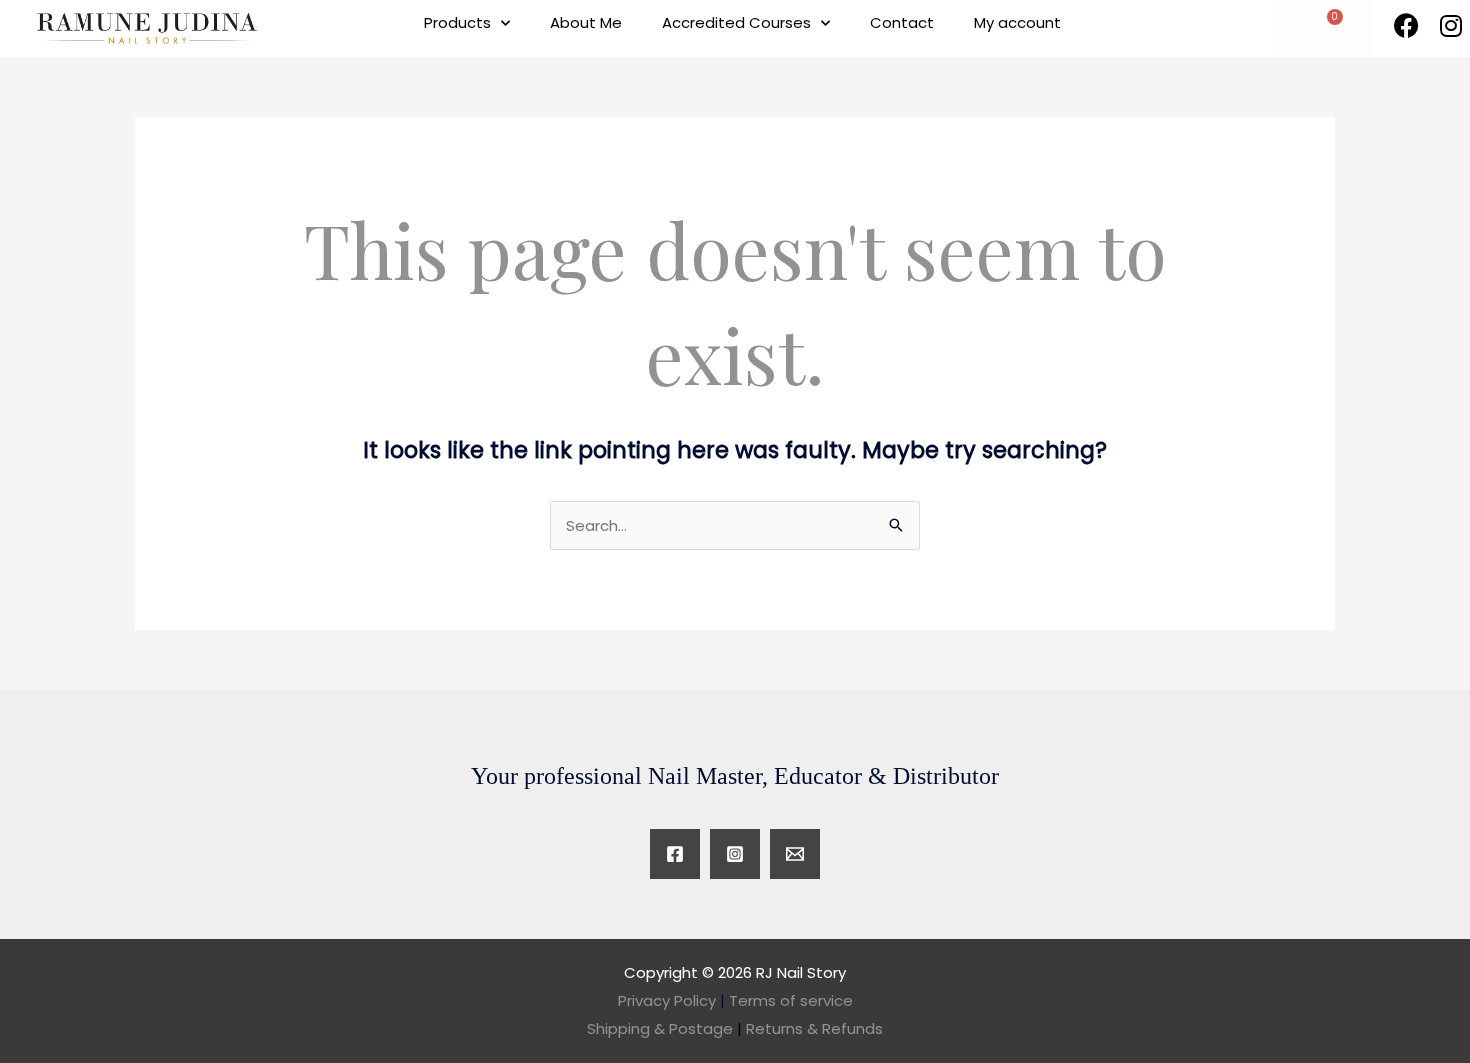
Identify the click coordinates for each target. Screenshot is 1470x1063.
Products (457, 22)
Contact (902, 22)
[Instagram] (735, 854)
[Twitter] (795, 854)
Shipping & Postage (664, 1028)
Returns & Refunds (814, 1028)
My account (1017, 22)
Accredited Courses (736, 22)
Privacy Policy (667, 1000)
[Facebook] (675, 854)
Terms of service (791, 1000)
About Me (586, 22)
